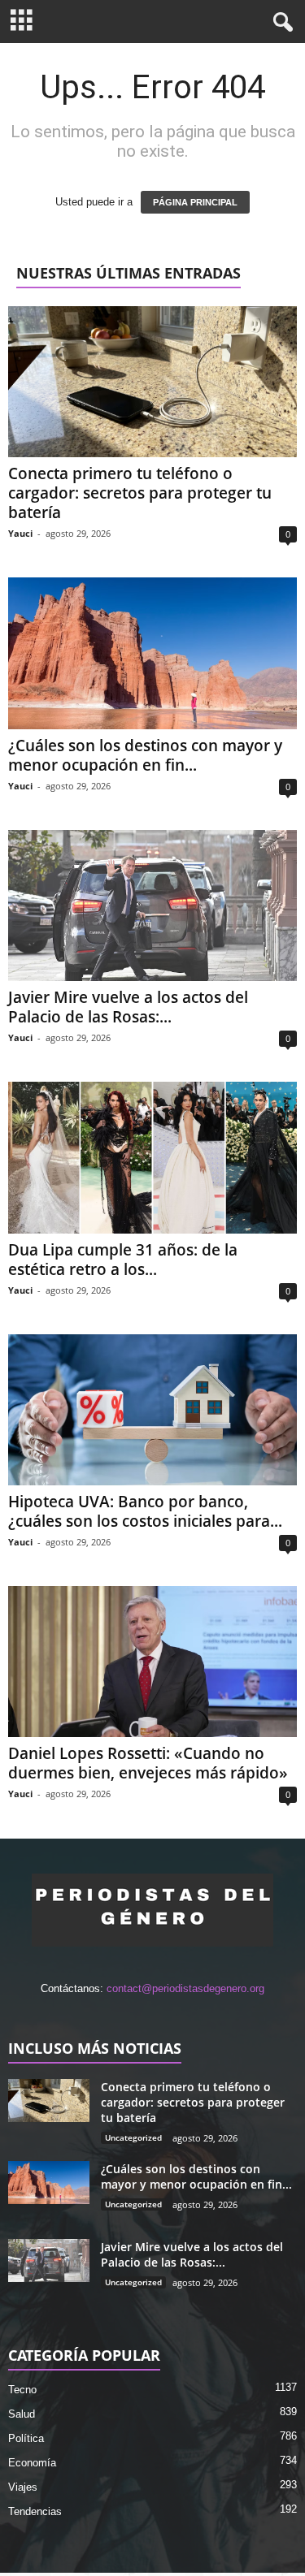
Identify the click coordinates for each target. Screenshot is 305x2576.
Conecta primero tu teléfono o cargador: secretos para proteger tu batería (140, 493)
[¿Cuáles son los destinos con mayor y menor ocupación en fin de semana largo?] (152, 653)
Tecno (22, 2390)
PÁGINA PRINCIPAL (195, 202)
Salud (22, 2414)
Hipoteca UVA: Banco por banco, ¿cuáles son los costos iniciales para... (145, 1511)
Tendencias (35, 2511)
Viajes (23, 2487)
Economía (32, 2463)
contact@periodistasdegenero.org (185, 1988)
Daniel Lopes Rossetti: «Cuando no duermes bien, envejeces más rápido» (148, 1763)
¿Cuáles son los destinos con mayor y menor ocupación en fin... (145, 755)
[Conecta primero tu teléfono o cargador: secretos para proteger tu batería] (152, 382)
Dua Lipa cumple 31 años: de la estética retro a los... (123, 1260)
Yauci (20, 533)
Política (26, 2438)
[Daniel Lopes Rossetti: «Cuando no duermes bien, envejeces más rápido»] (152, 1662)
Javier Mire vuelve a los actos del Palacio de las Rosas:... (128, 1007)
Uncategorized (133, 2137)
